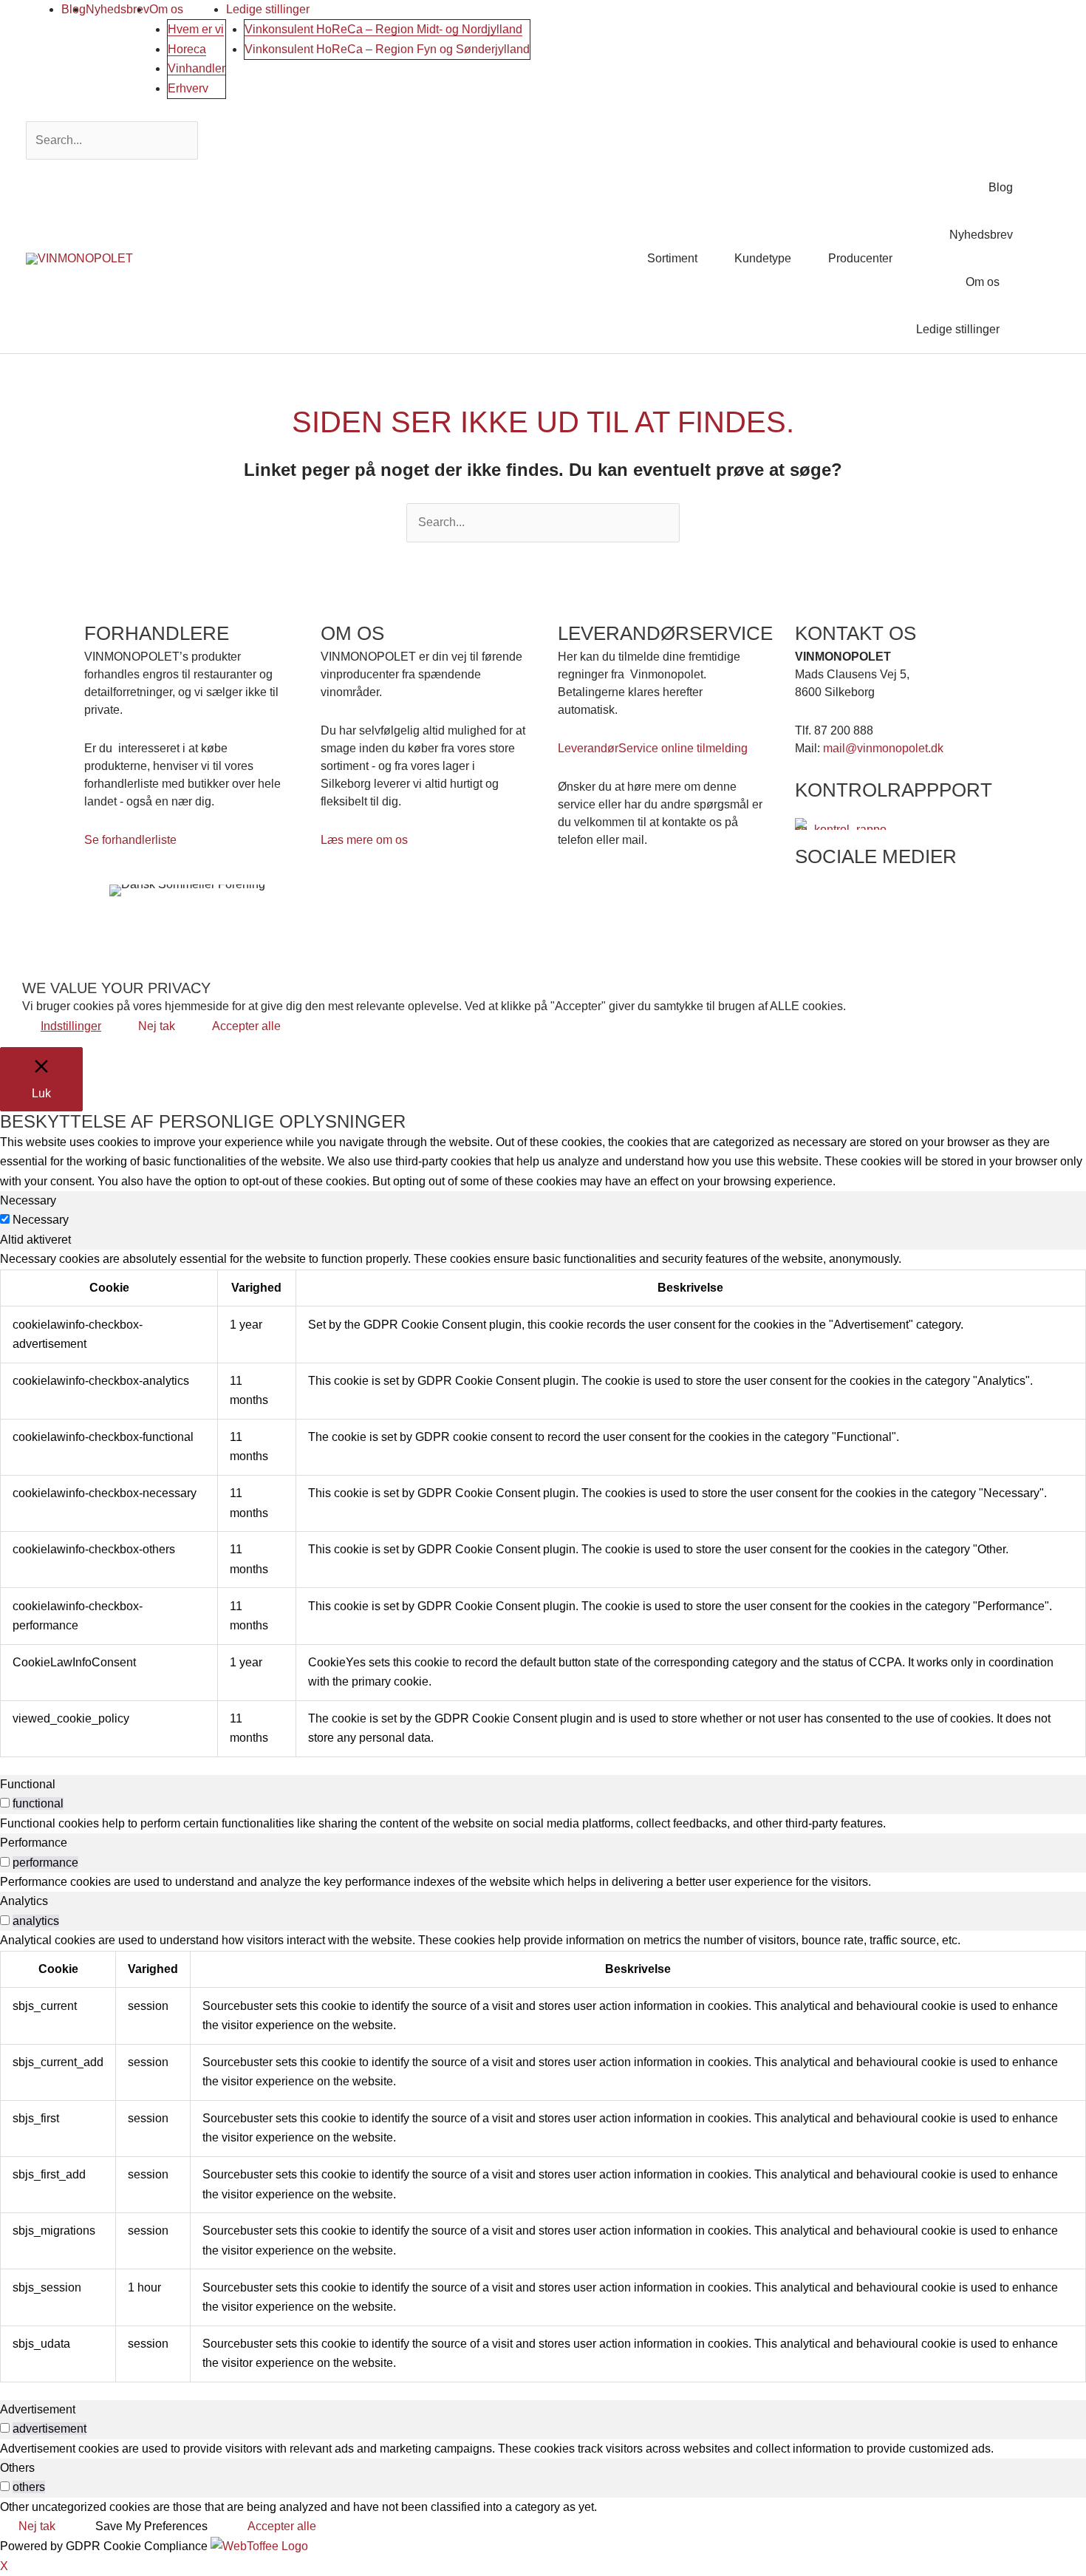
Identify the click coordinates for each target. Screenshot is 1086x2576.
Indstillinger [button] (71, 1026)
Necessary (41, 1220)
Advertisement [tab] (38, 2409)
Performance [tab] (34, 1843)
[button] (1042, 258)
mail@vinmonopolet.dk (883, 748)
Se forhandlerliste (130, 840)
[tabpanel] (543, 1503)
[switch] (5, 1803)
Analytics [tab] (24, 1901)
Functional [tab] (28, 1784)
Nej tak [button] (157, 1026)
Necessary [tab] (28, 1200)
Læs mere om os (364, 840)
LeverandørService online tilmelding (653, 748)
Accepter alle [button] (246, 1026)
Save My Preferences (151, 2526)
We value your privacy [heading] (116, 988)
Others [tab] (17, 2468)
